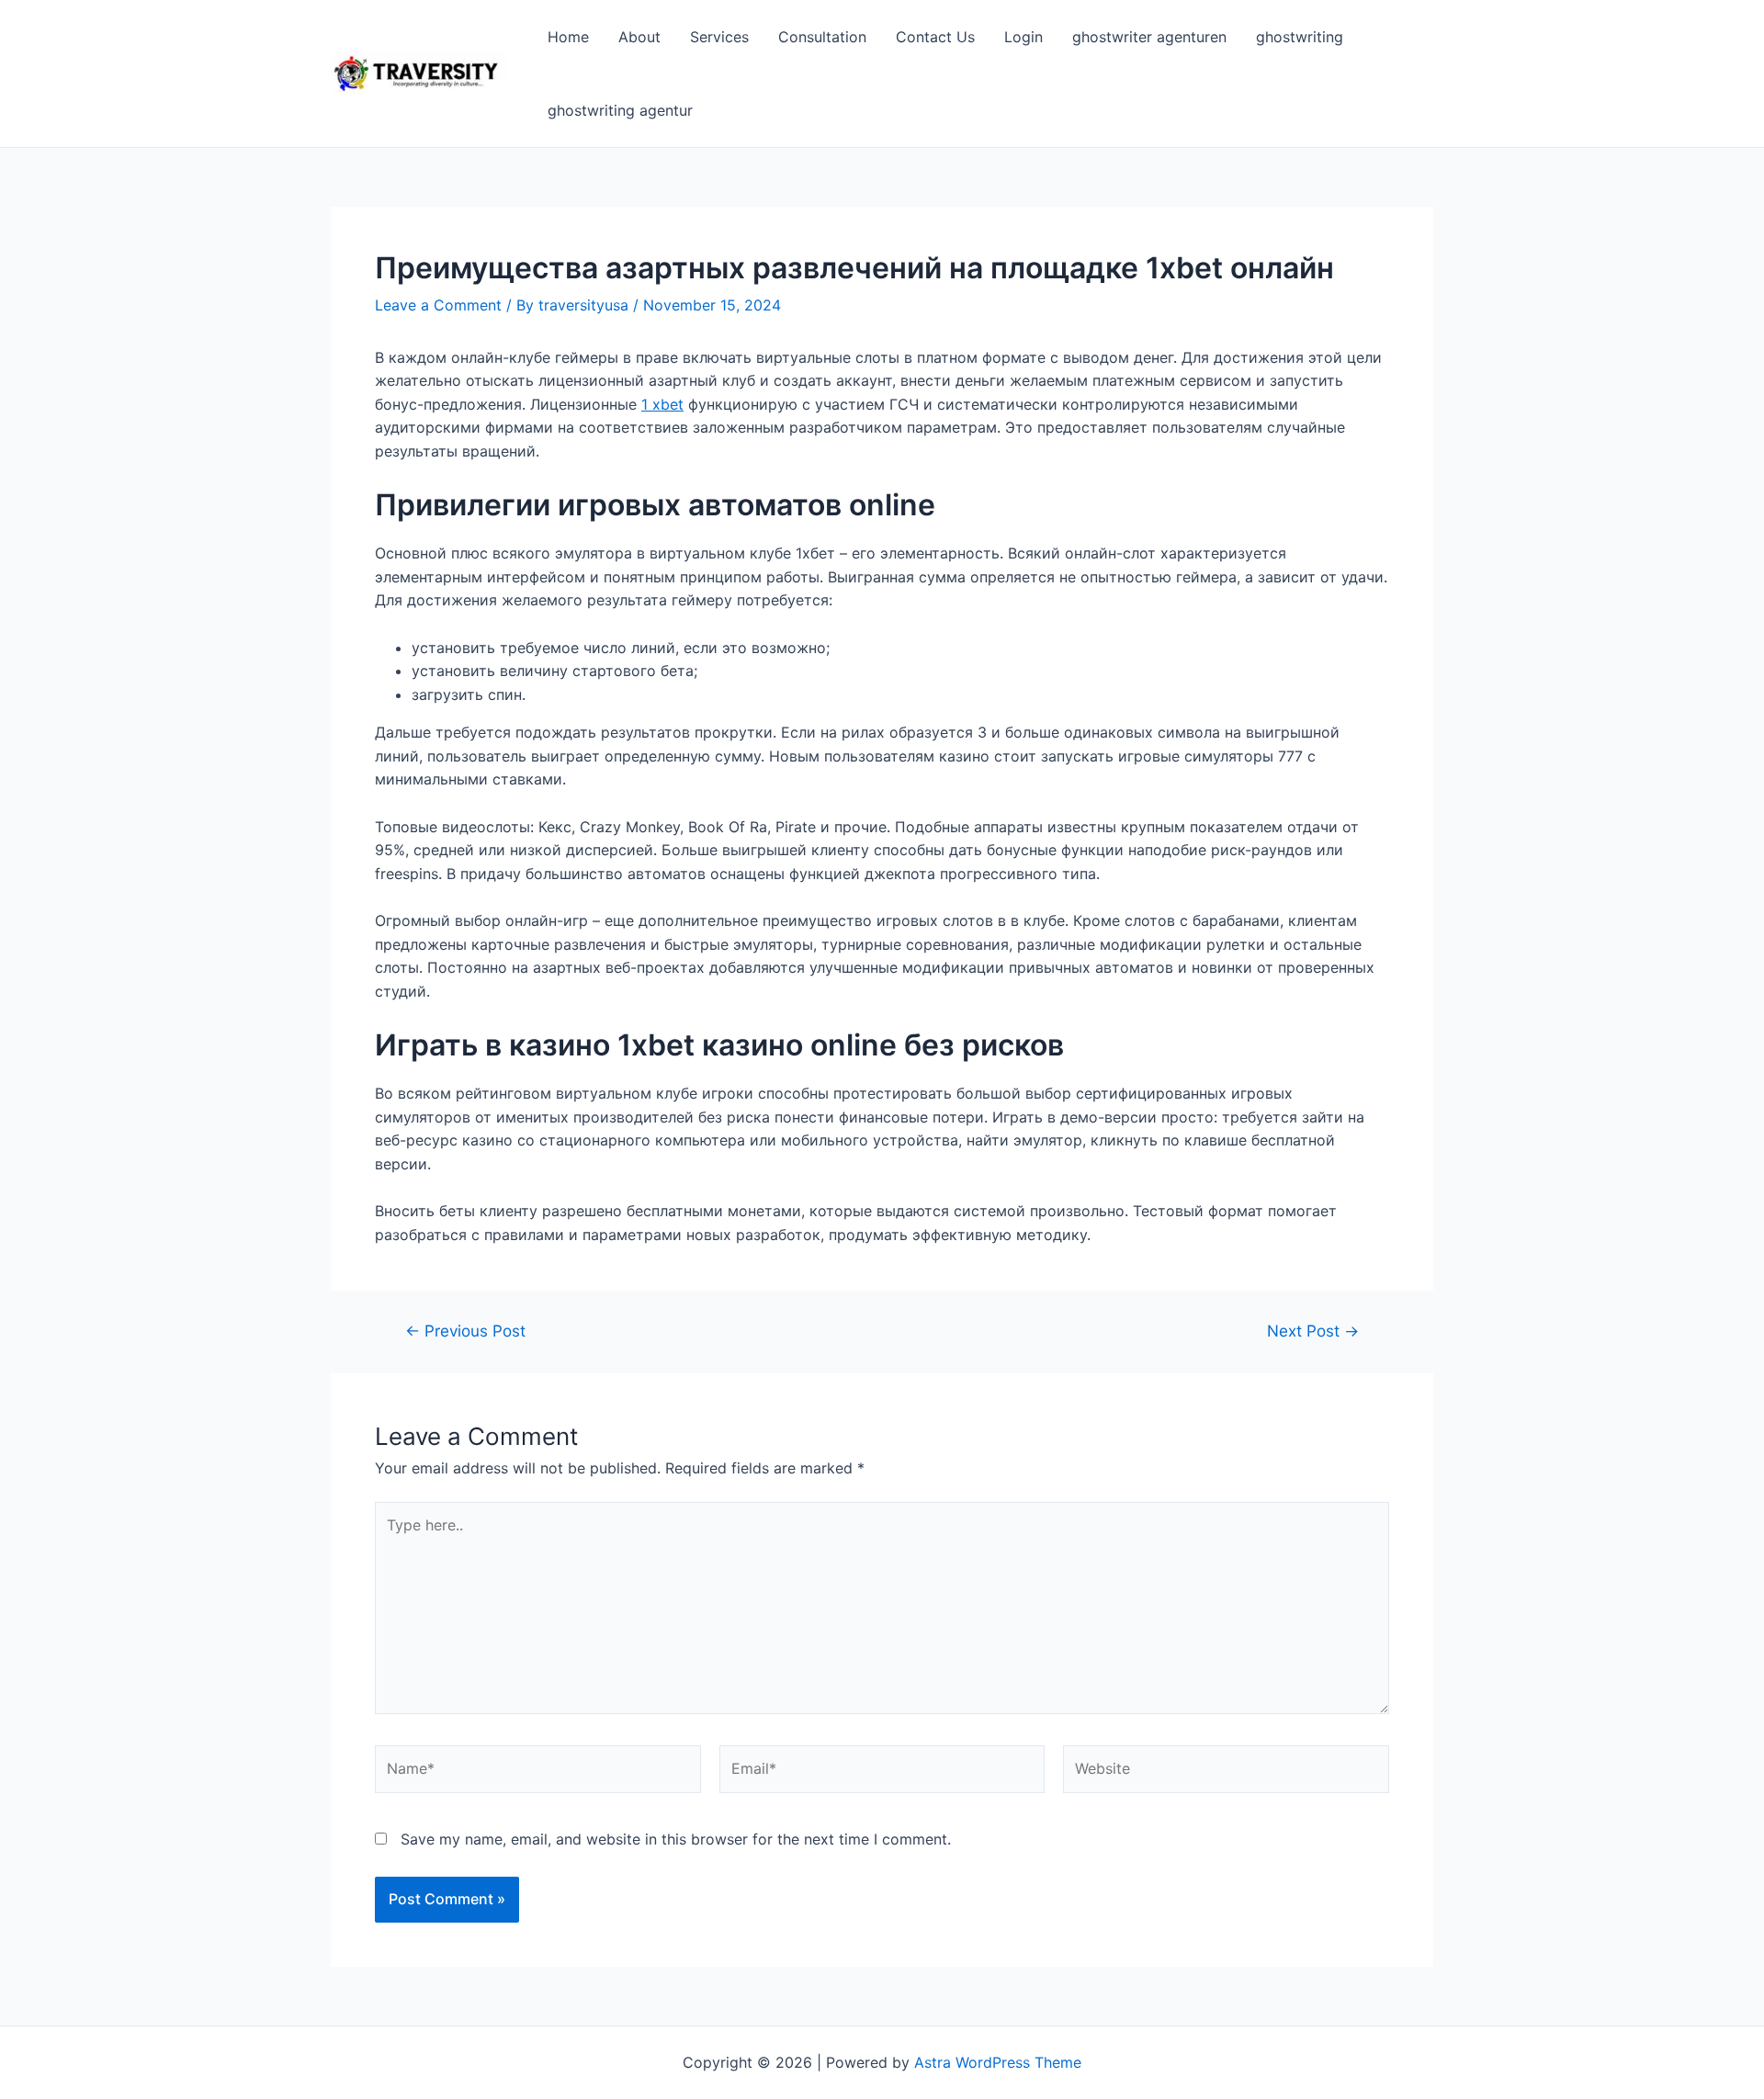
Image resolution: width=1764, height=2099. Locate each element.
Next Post (1313, 1331)
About (639, 37)
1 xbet (662, 404)
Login (1023, 37)
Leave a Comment (438, 305)
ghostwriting (1300, 37)
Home (568, 37)
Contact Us (935, 37)
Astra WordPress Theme (998, 2062)
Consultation (822, 37)
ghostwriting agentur (620, 110)
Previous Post (465, 1331)
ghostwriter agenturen (1149, 37)
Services (719, 37)
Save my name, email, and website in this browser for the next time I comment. (676, 1839)
